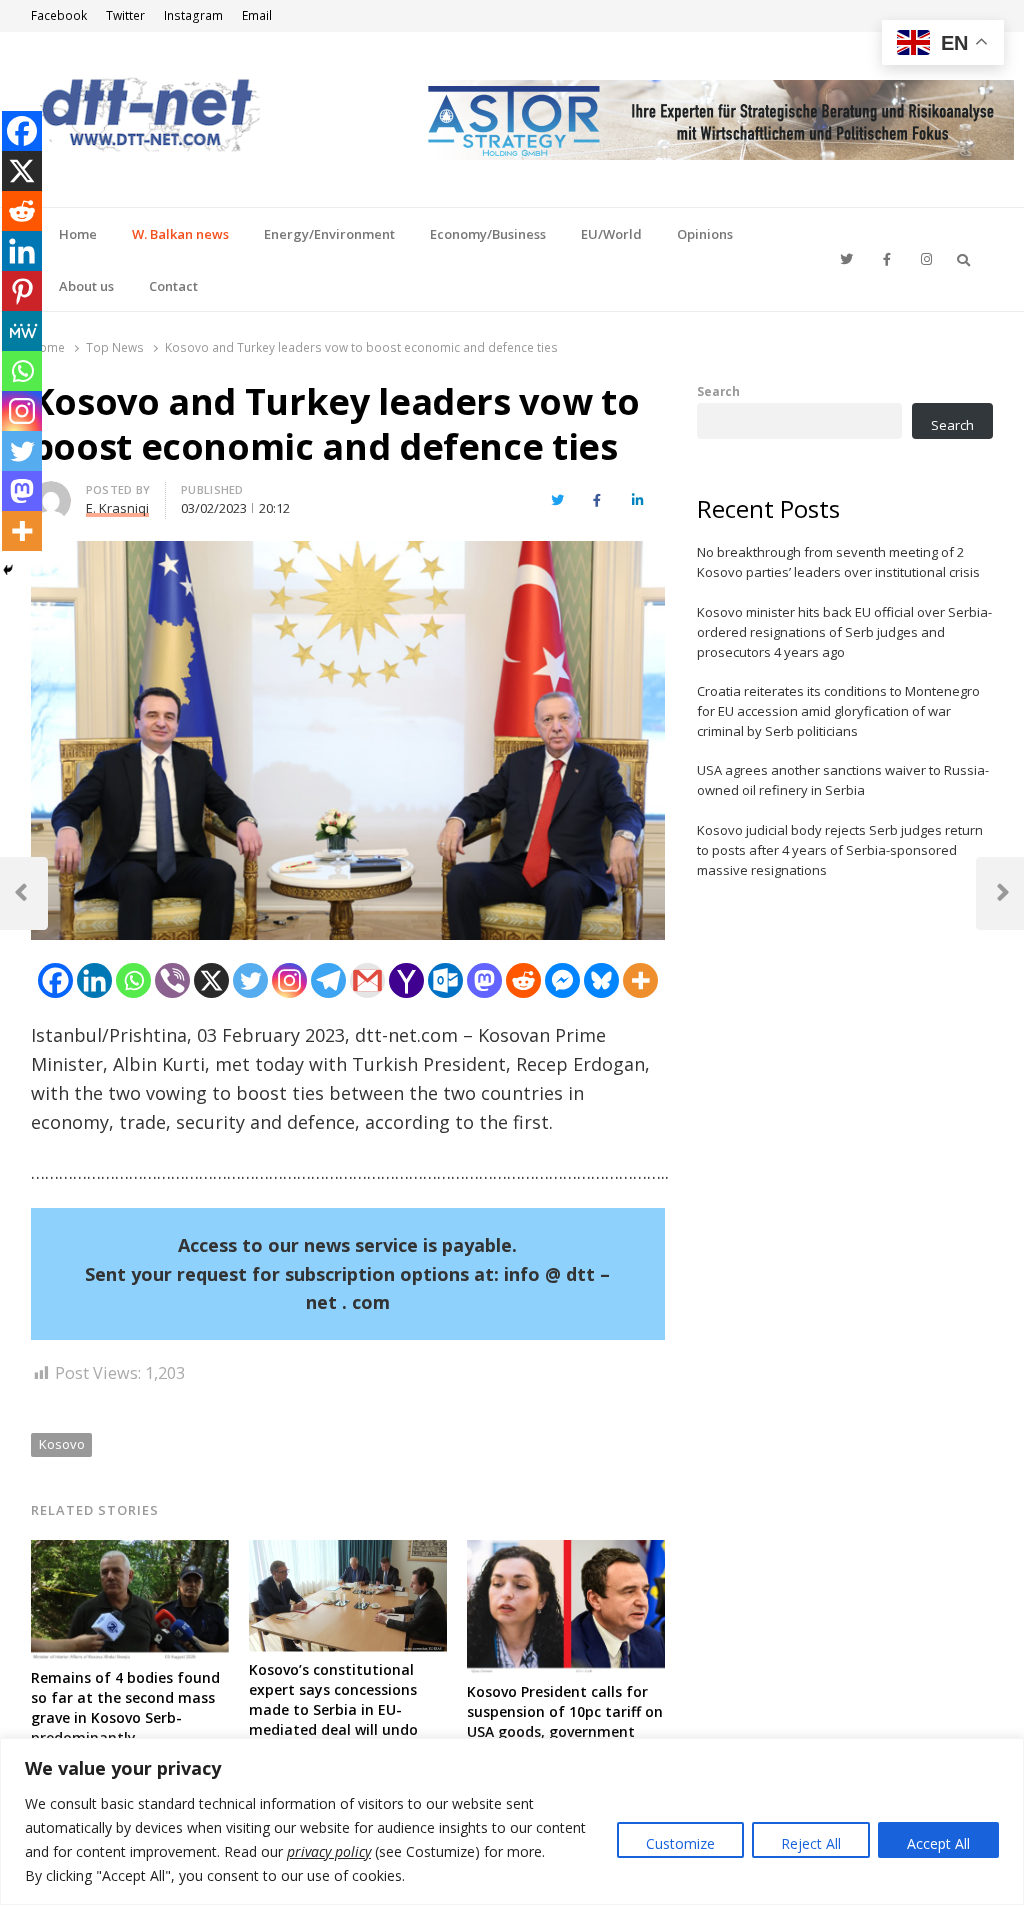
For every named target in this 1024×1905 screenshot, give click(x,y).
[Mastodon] (484, 980)
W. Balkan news (180, 234)
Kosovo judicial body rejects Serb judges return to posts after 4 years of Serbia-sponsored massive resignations (840, 850)
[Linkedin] (94, 980)
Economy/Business (488, 234)
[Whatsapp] (133, 980)
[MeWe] (22, 331)
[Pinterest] (22, 291)
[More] (640, 980)
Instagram (193, 15)
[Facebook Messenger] (562, 980)
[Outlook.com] (445, 980)
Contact (173, 286)
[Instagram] (289, 980)
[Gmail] (367, 980)
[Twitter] (250, 980)
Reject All (811, 1843)
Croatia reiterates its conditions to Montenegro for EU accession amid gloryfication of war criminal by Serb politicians (838, 711)
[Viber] (172, 980)
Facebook (59, 15)
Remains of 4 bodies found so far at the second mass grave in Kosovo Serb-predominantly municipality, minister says (126, 1717)
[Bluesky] (601, 980)
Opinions (705, 234)
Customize (680, 1843)
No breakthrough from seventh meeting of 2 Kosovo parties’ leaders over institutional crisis (838, 562)
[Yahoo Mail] (406, 980)
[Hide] (8, 570)
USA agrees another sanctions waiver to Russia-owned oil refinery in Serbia (843, 780)
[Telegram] (328, 980)
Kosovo (62, 1444)
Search (718, 391)
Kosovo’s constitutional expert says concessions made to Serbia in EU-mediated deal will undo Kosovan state (333, 1709)
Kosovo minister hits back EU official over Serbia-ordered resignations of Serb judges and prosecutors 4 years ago (844, 632)
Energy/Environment (329, 234)
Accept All (938, 1843)
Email (257, 15)
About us (86, 286)
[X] (211, 980)
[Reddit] (523, 980)
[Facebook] (55, 980)
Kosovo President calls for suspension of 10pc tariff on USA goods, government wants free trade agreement (565, 1731)
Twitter (125, 15)
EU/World (611, 234)
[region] (512, 1821)
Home (78, 234)
